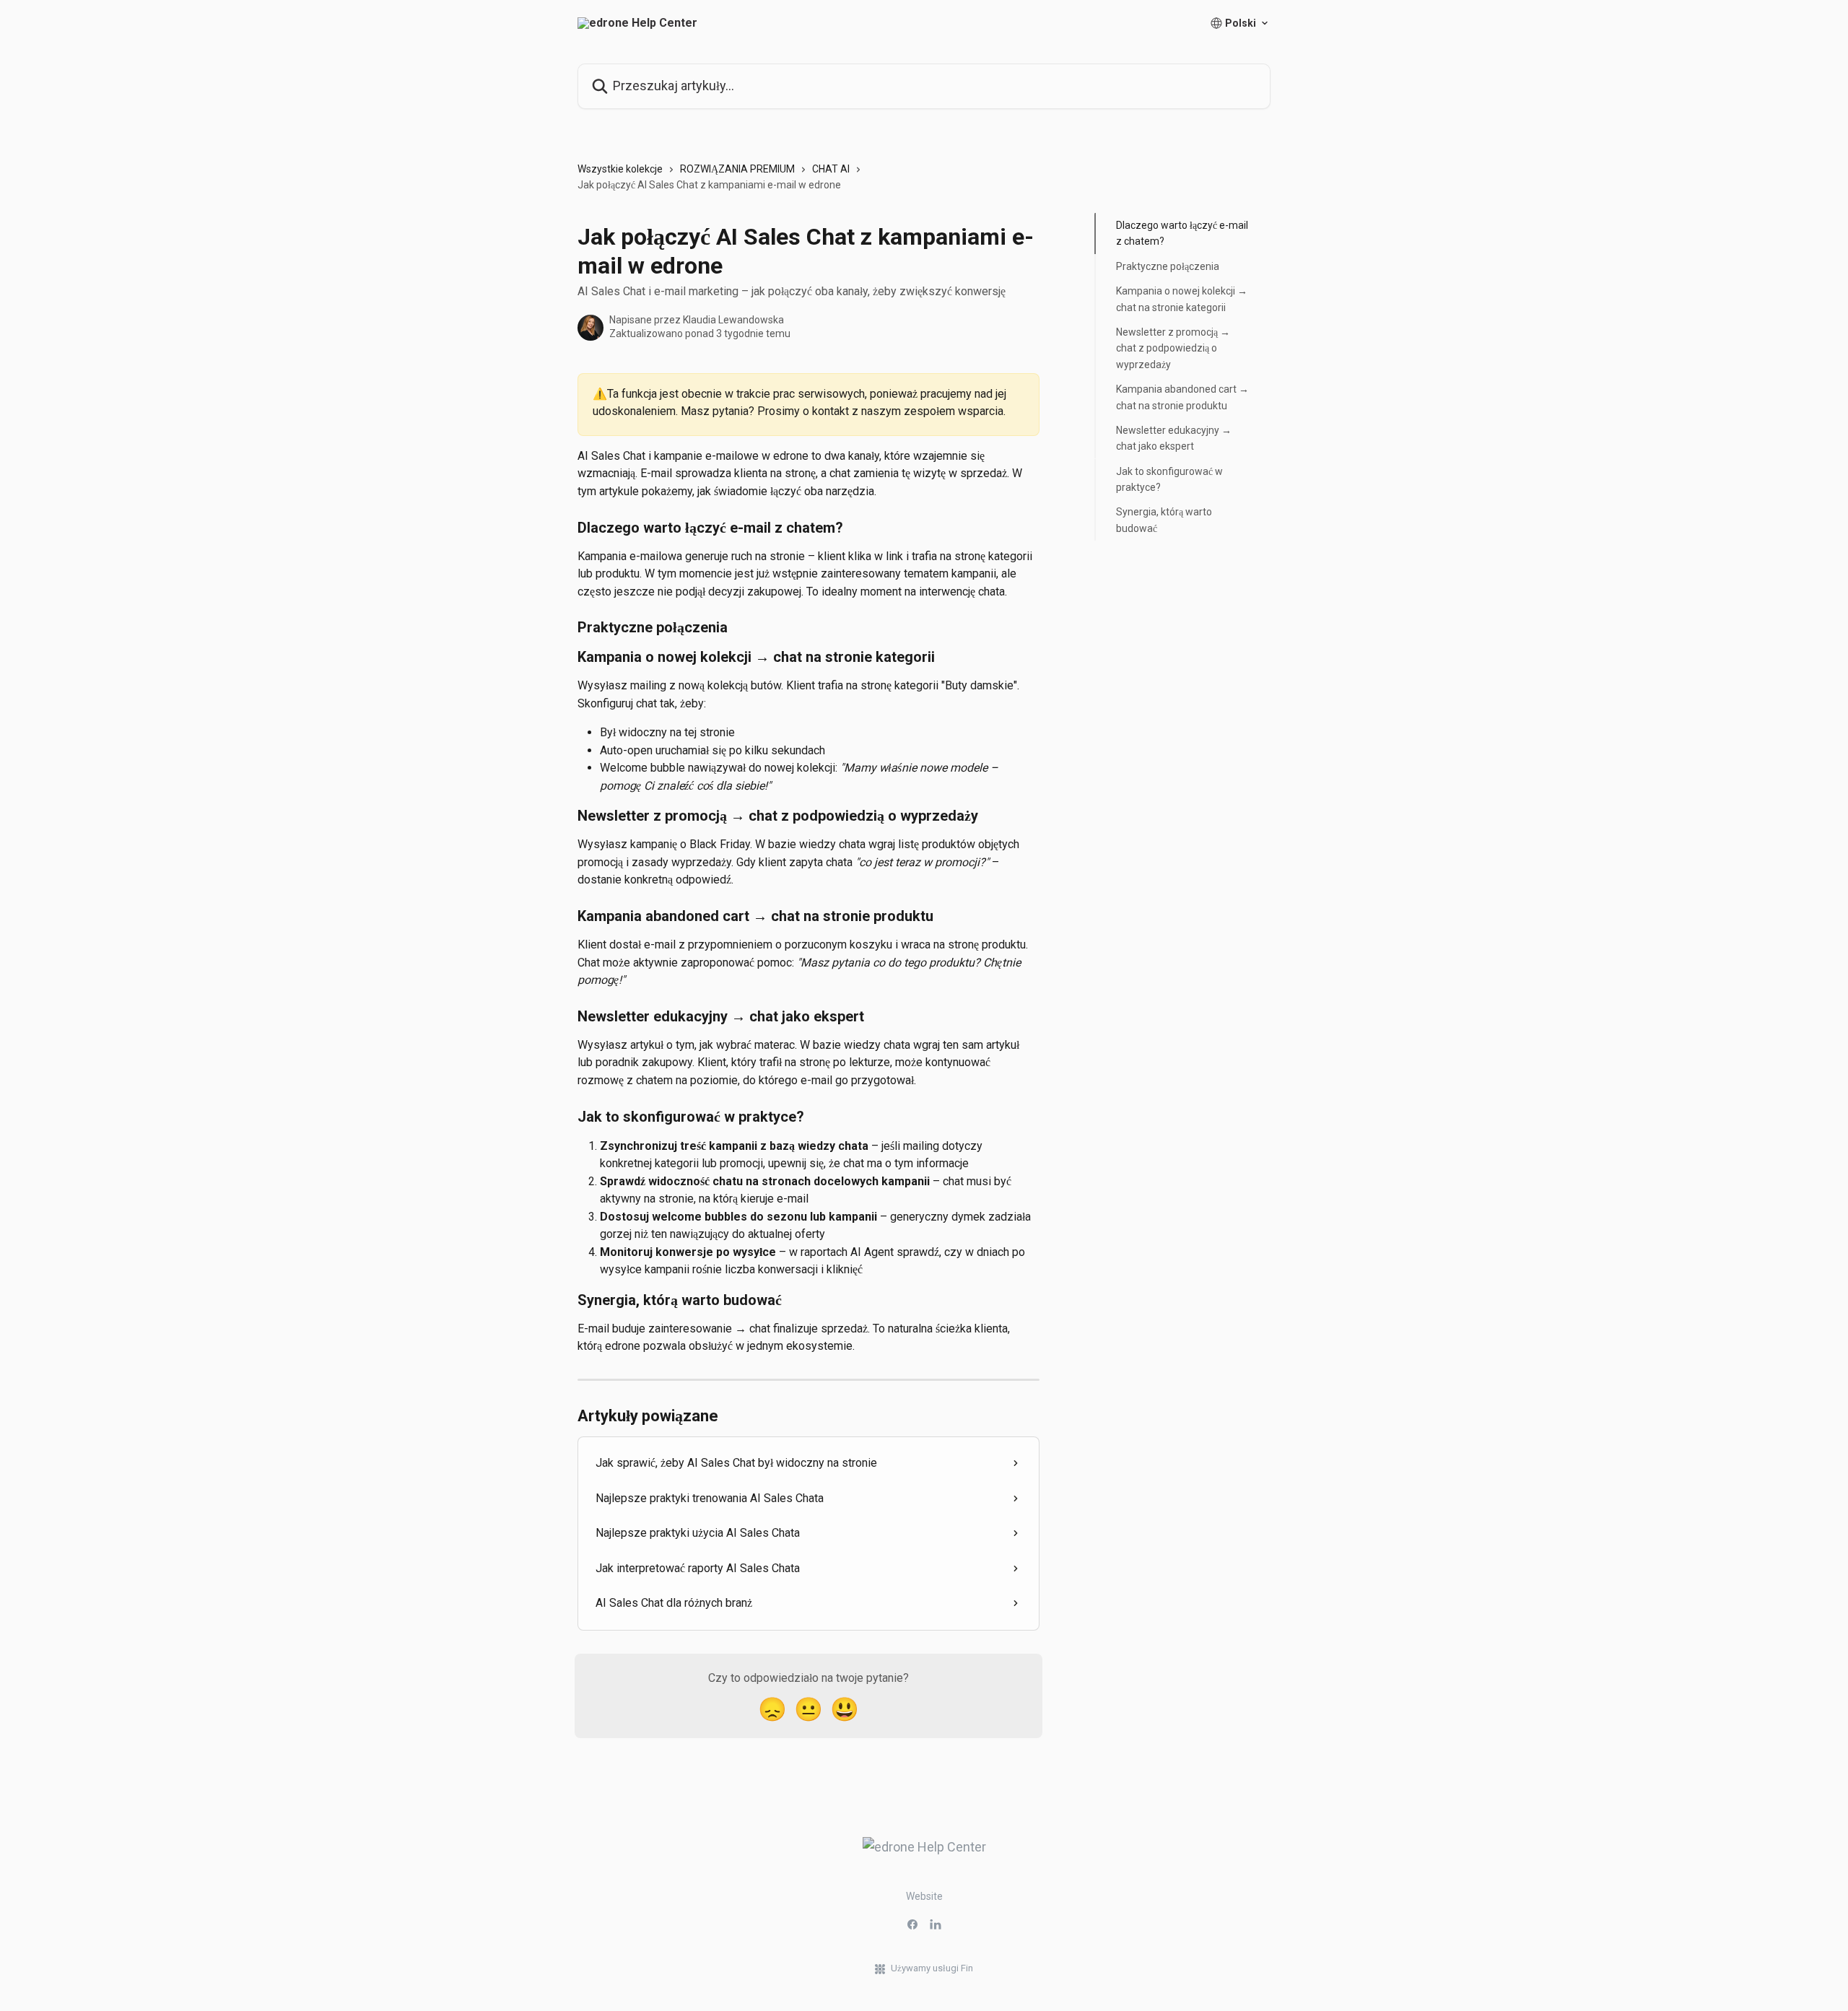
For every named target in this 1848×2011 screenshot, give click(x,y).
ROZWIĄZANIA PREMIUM (737, 169)
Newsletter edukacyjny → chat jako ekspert (1174, 438)
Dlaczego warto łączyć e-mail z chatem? (1182, 233)
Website (924, 1896)
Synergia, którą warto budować (1164, 520)
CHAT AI (831, 169)
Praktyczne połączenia (1168, 266)
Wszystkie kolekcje (620, 169)
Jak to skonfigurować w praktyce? (1169, 479)
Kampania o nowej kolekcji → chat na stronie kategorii (1182, 299)
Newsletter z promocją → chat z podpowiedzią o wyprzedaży (1173, 348)
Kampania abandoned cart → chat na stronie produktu (1182, 397)
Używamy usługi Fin (932, 1968)
